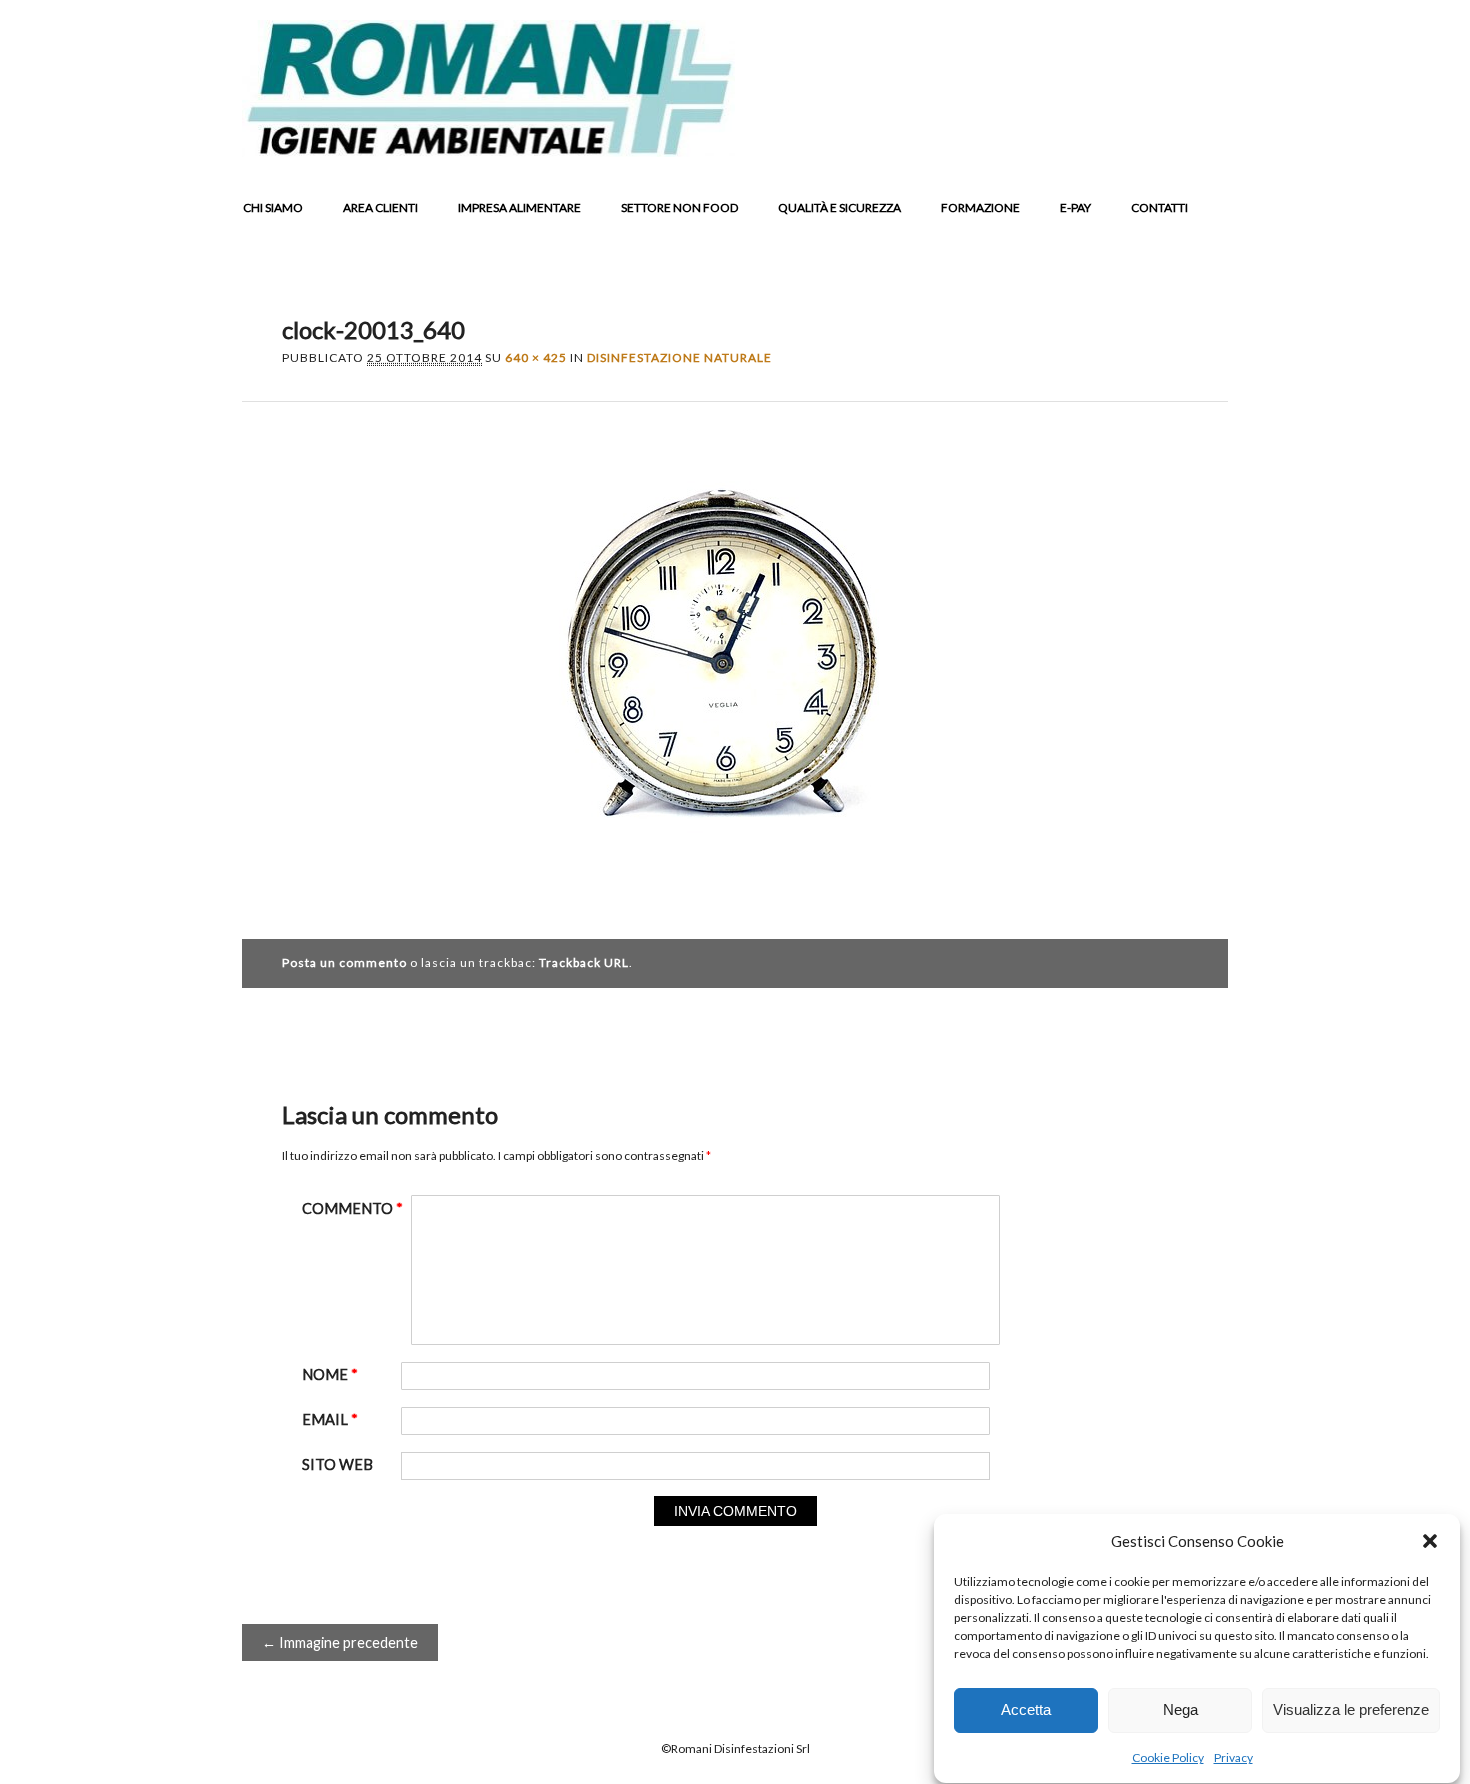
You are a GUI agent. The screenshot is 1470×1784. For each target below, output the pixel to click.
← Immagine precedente (340, 1642)
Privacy (1233, 1757)
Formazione (980, 207)
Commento (352, 1208)
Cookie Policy (1168, 1757)
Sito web (337, 1464)
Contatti (1159, 207)
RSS (1168, 140)
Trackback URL (584, 962)
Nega (1180, 1710)
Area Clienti (380, 207)
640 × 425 (536, 357)
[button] (1430, 1541)
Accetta (1026, 1710)
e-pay (1075, 207)
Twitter (1092, 140)
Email (1206, 140)
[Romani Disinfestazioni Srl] (488, 150)
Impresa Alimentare (519, 207)
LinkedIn (1130, 140)
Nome (330, 1374)
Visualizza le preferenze (1351, 1710)
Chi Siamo (273, 207)
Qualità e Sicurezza (839, 207)
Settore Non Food (679, 207)
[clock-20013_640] (735, 891)
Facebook (1054, 140)
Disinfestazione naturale (679, 357)
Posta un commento (344, 962)
